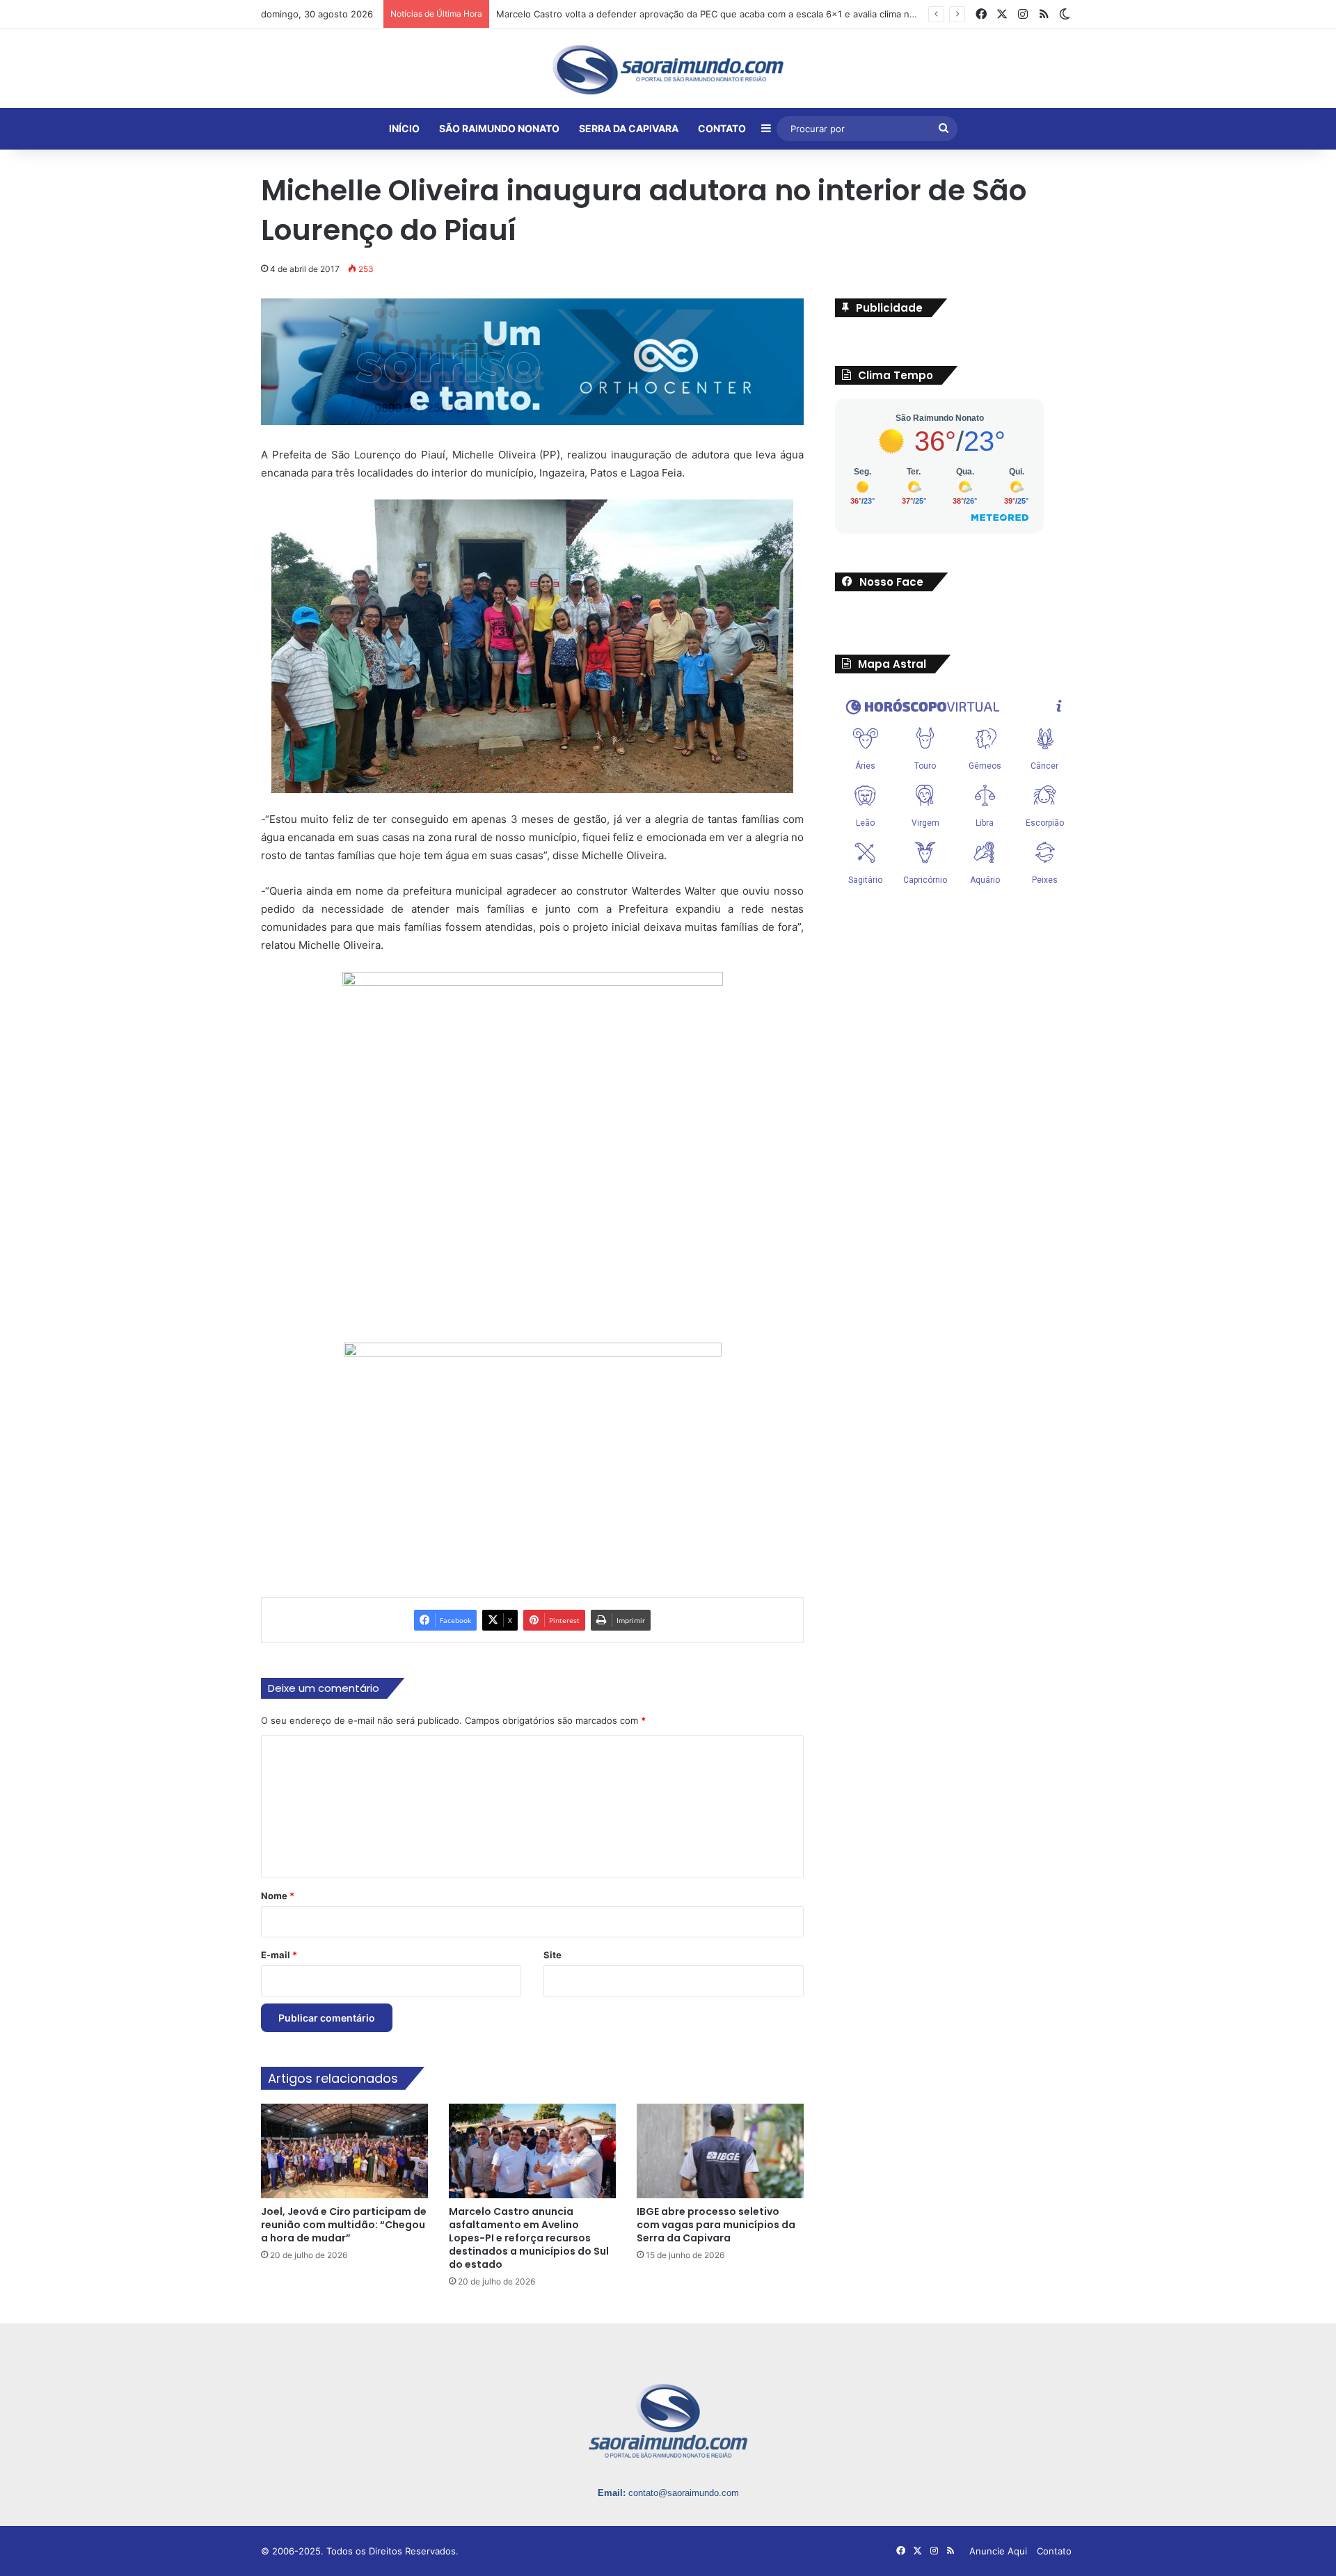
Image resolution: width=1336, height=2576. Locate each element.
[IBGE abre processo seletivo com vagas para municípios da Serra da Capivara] (720, 2151)
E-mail (279, 1955)
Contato (1054, 2552)
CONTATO (722, 128)
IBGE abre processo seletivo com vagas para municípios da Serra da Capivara (716, 2225)
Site (552, 1955)
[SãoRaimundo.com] (668, 70)
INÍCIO (404, 128)
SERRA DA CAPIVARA (629, 128)
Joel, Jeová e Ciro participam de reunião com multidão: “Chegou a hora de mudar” (344, 2225)
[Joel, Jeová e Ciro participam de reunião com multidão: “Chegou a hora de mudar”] (344, 2151)
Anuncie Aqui (998, 2552)
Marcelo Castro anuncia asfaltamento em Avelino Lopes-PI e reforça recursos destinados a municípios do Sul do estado (529, 2239)
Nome (278, 1896)
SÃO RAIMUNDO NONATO (499, 128)
